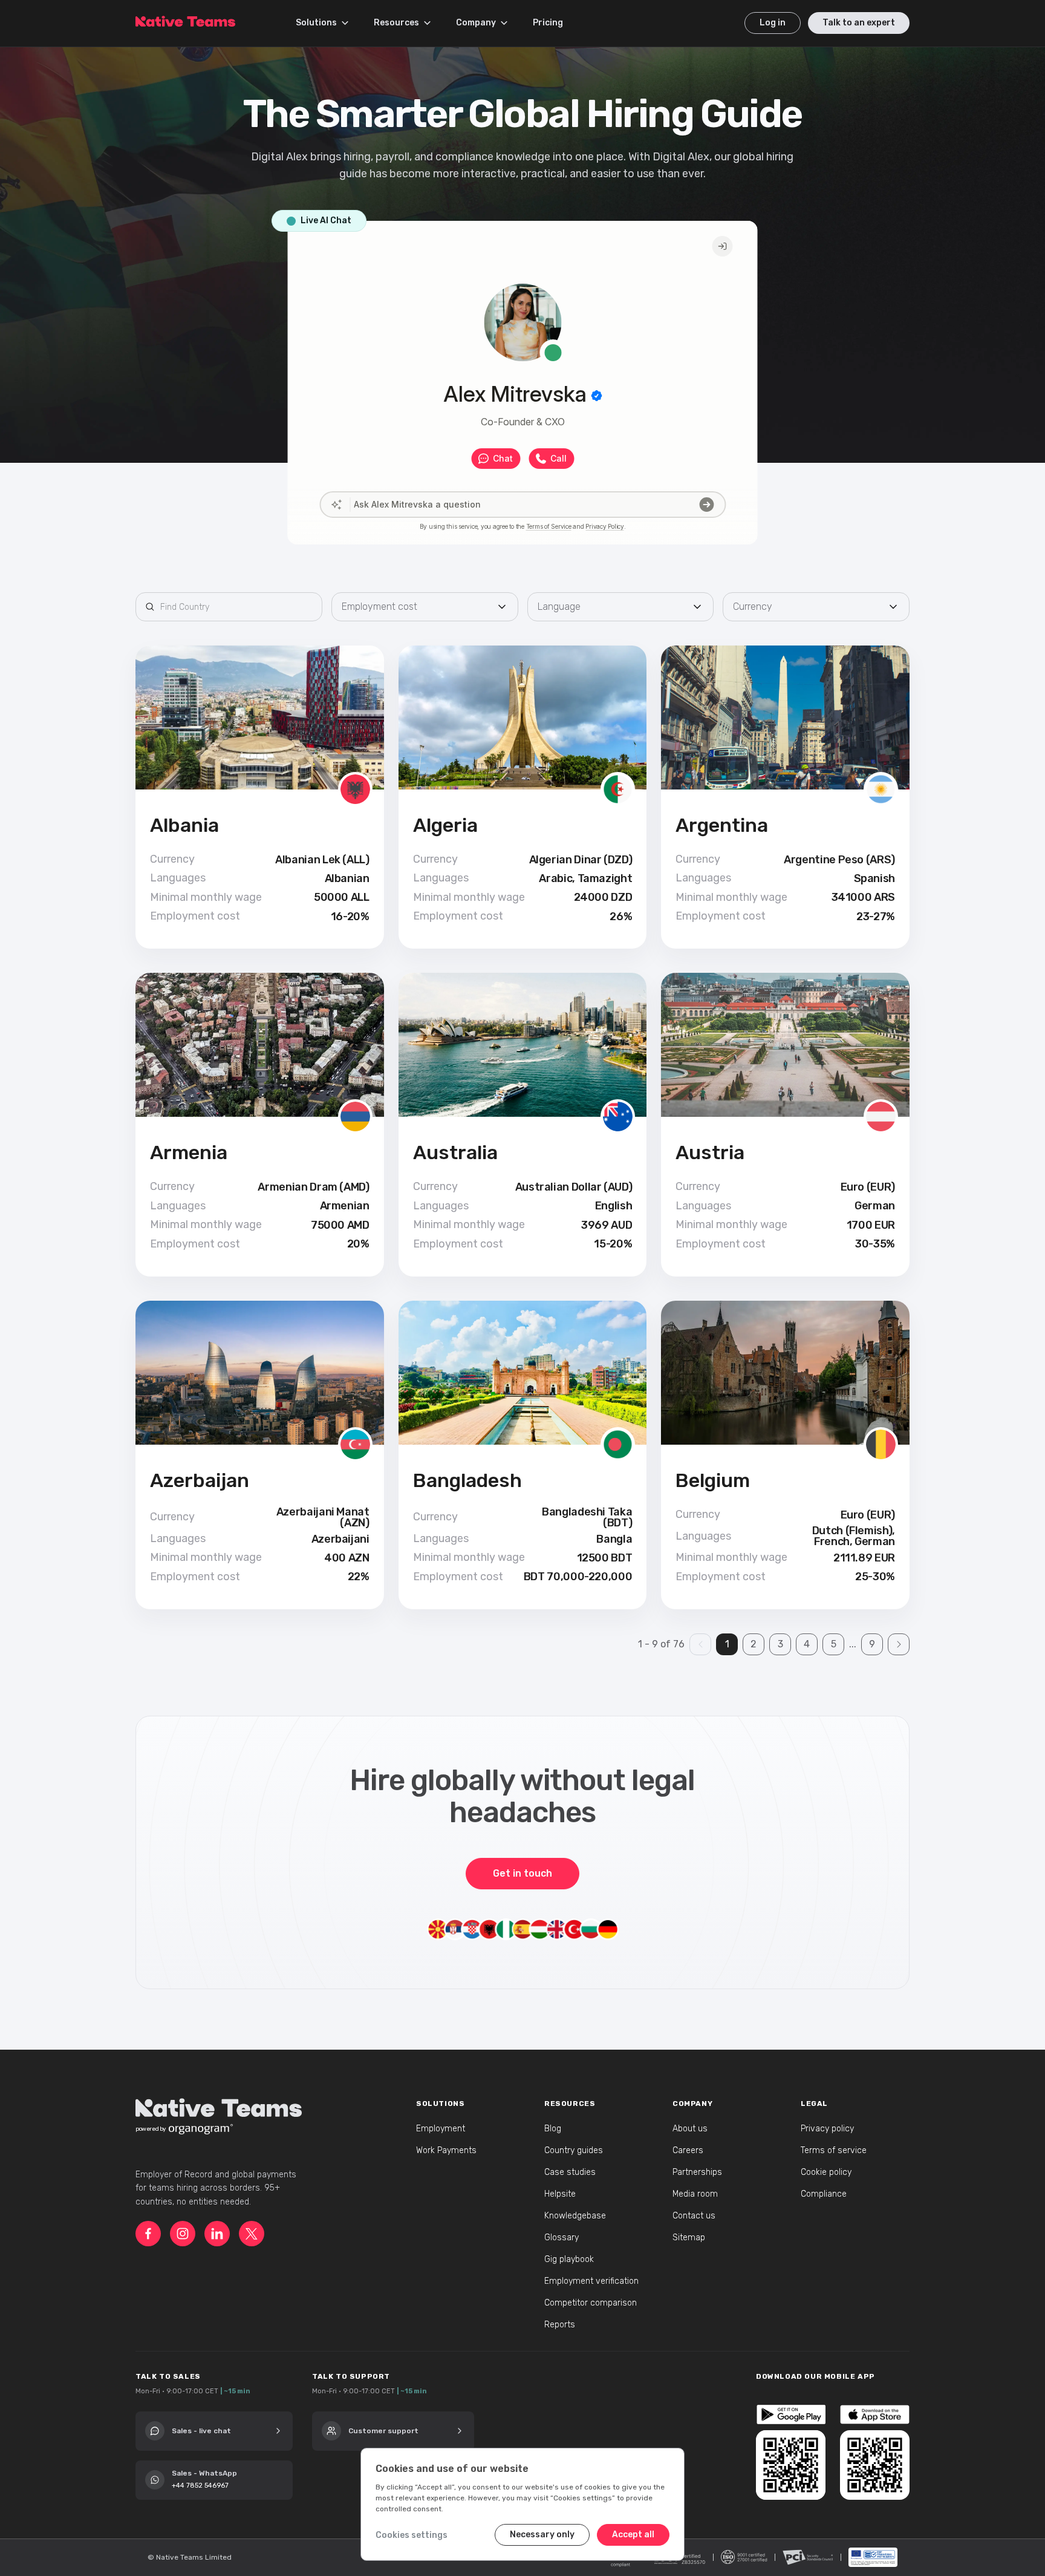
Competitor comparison (591, 2303)
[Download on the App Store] (875, 2414)
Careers (688, 2150)
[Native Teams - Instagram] (183, 2234)
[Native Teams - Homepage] (185, 19)
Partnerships (697, 2172)
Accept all (633, 2535)
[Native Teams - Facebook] (148, 2234)
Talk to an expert (859, 23)
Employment (441, 2129)
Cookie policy (826, 2172)
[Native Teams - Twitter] (252, 2234)
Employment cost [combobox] (379, 606)
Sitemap (689, 2238)
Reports (560, 2325)
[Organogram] (201, 2129)
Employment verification (591, 2281)
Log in (773, 23)
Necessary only (542, 2535)
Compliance (824, 2194)
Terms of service (834, 2150)
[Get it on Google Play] (791, 2414)
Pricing (548, 23)
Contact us (694, 2216)
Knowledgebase (575, 2216)
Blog (553, 2129)
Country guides (574, 2150)
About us (690, 2129)
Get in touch (522, 1873)
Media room (695, 2194)
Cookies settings (412, 2535)
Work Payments (446, 2150)
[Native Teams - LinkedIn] (217, 2234)
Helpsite (560, 2194)
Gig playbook (569, 2259)
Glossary (562, 2238)
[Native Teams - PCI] (808, 2557)
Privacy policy (827, 2129)
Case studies (570, 2172)
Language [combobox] (559, 606)
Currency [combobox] (753, 606)
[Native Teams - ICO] (744, 2557)
